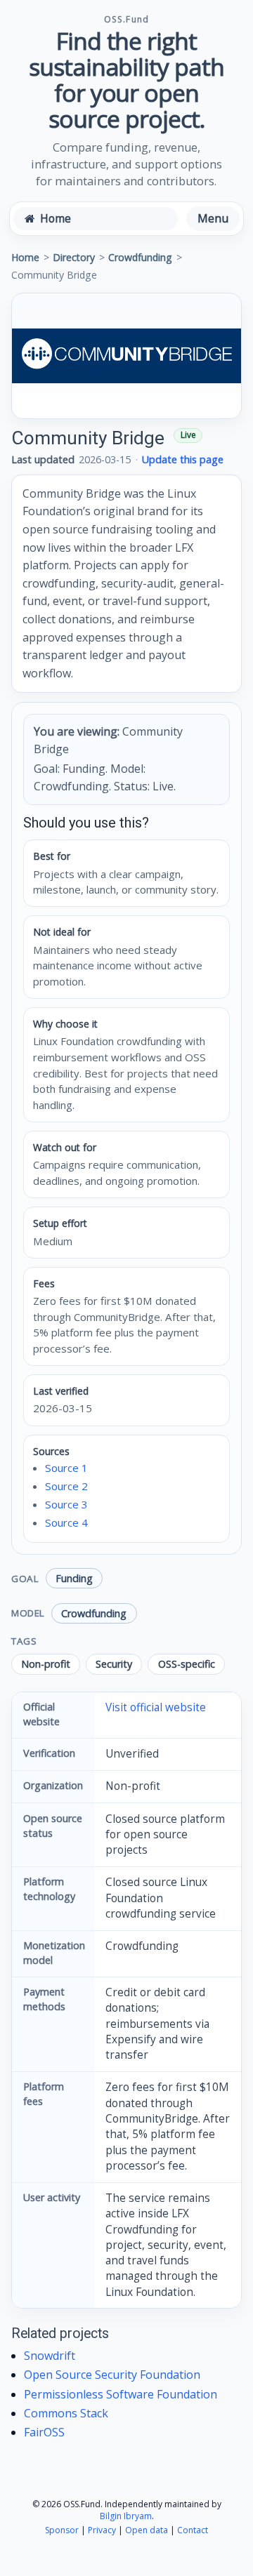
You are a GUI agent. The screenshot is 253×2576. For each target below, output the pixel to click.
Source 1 (66, 1468)
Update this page (183, 459)
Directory (74, 257)
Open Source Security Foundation (112, 2375)
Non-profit (46, 1664)
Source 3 (66, 1504)
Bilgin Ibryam (126, 2516)
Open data (147, 2530)
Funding (74, 1578)
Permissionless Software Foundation (121, 2394)
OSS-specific (187, 1664)
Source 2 (66, 1486)
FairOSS (44, 2432)
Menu (213, 218)
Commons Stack (66, 2413)
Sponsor (62, 2530)
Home (25, 257)
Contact (193, 2530)
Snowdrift (50, 2356)
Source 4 (66, 1522)
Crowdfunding (140, 257)
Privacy (102, 2530)
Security (114, 1664)
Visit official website (156, 1707)
